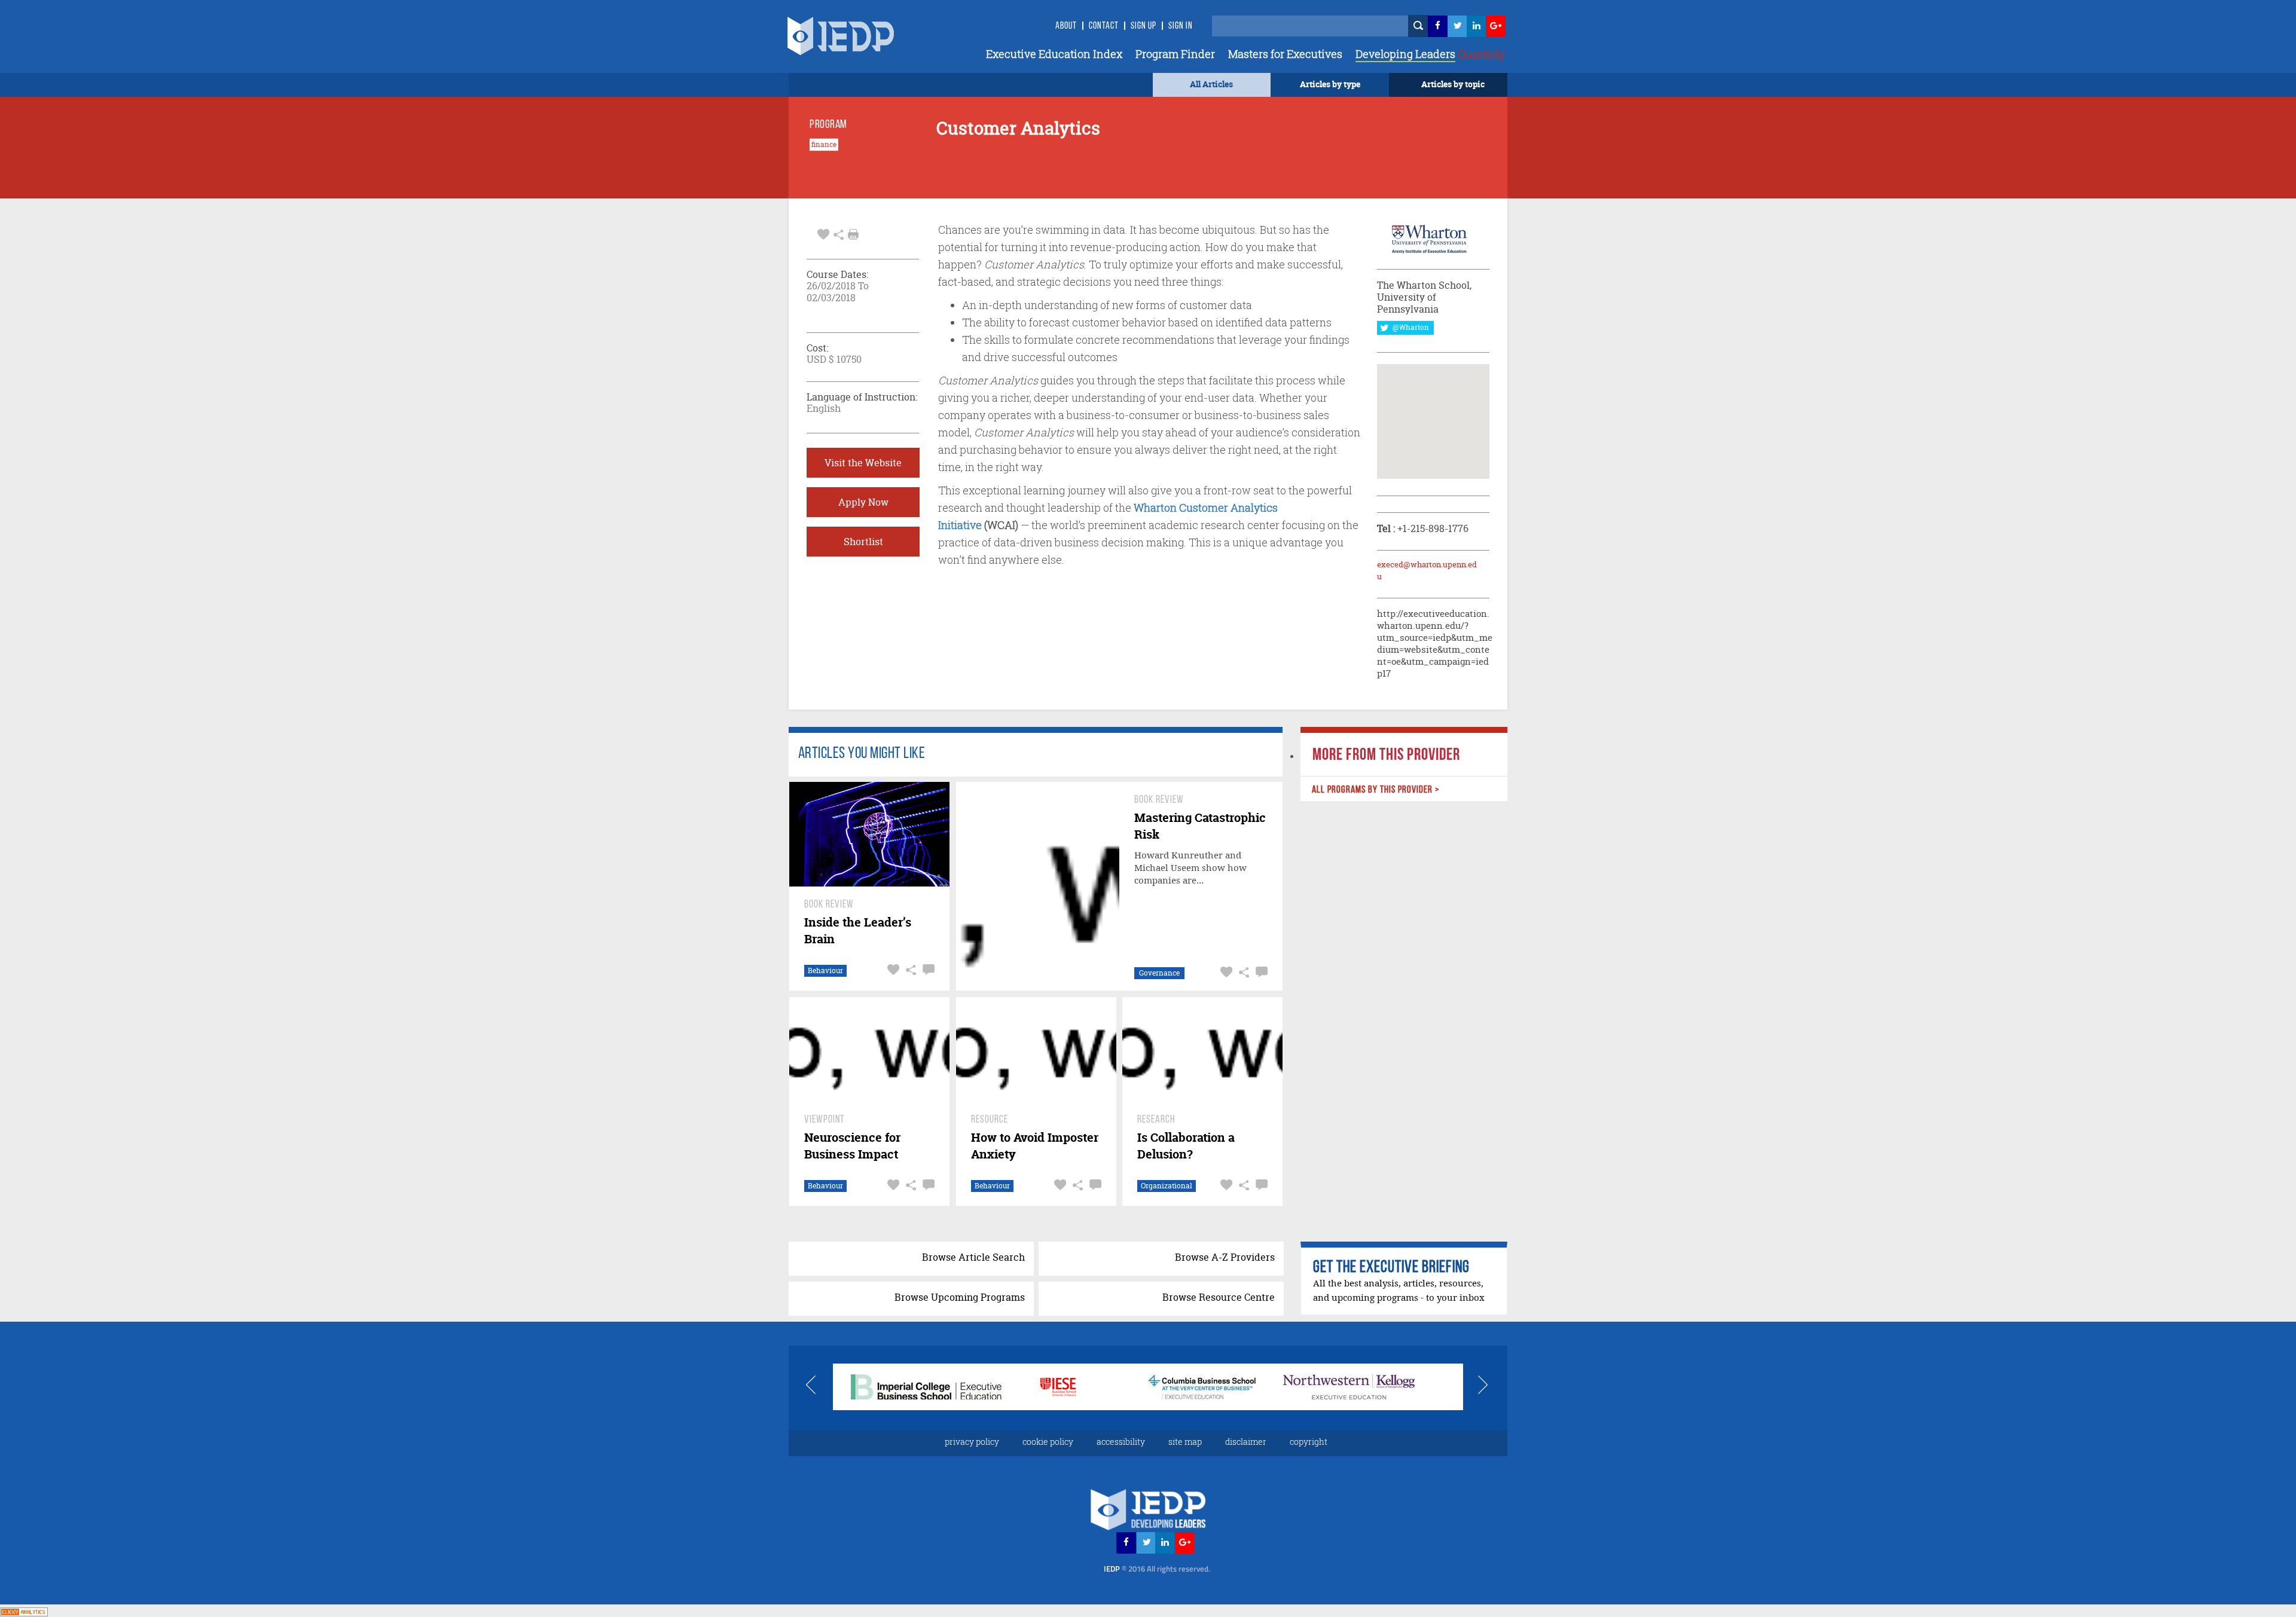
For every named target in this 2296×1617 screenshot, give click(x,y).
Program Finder (1175, 54)
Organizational (1167, 1186)
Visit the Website (863, 463)
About (1066, 26)
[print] (853, 234)
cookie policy (1048, 1442)
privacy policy (972, 1442)
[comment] (927, 970)
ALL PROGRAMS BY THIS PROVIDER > (1375, 790)
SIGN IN (1181, 26)
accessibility (1121, 1442)
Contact (1104, 26)
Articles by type (1330, 84)
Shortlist (863, 542)
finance (824, 145)
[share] (839, 233)
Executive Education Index (1054, 54)
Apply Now (863, 502)
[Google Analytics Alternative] (24, 1610)
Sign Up (1144, 26)
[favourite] (823, 233)
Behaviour (825, 970)
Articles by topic (1453, 84)
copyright (1309, 1442)
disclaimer (1246, 1442)
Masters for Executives (1285, 54)
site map (1185, 1442)
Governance (1159, 973)
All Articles (1211, 84)
